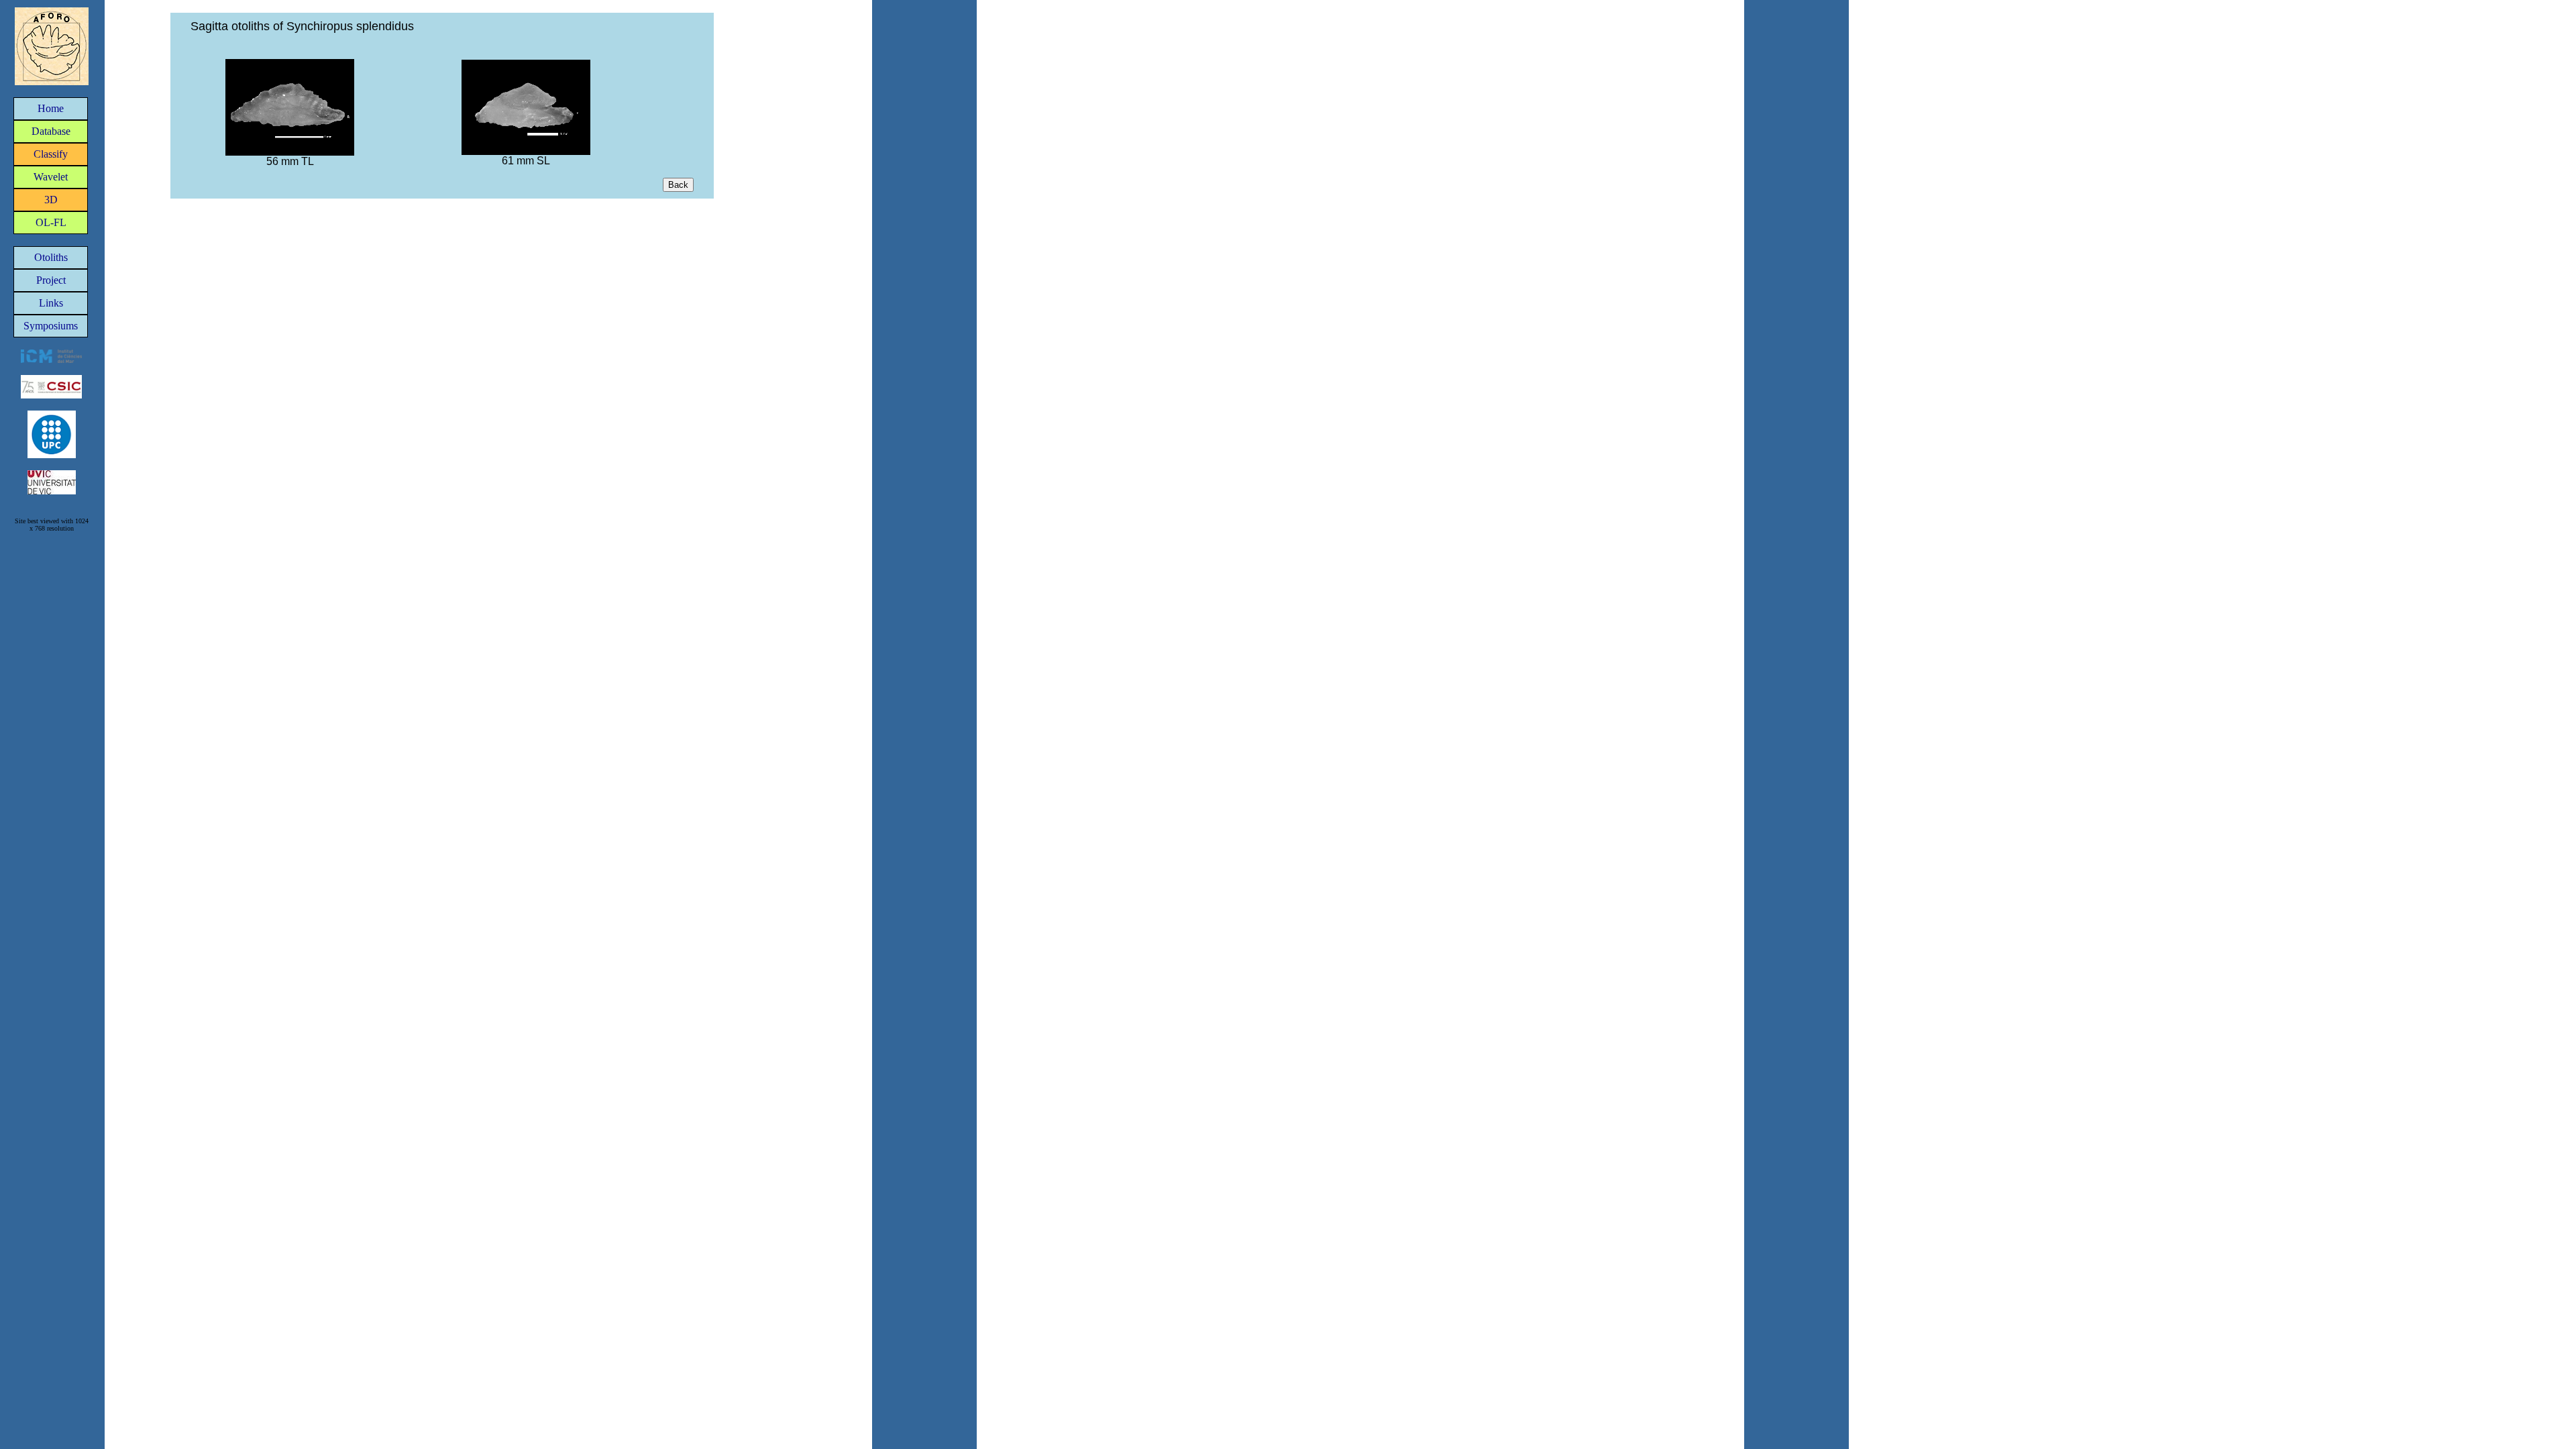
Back (678, 185)
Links (51, 303)
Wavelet (51, 177)
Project (51, 280)
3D (51, 200)
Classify (51, 154)
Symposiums (51, 326)
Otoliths (51, 257)
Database (51, 131)
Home (51, 108)
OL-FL (51, 222)
